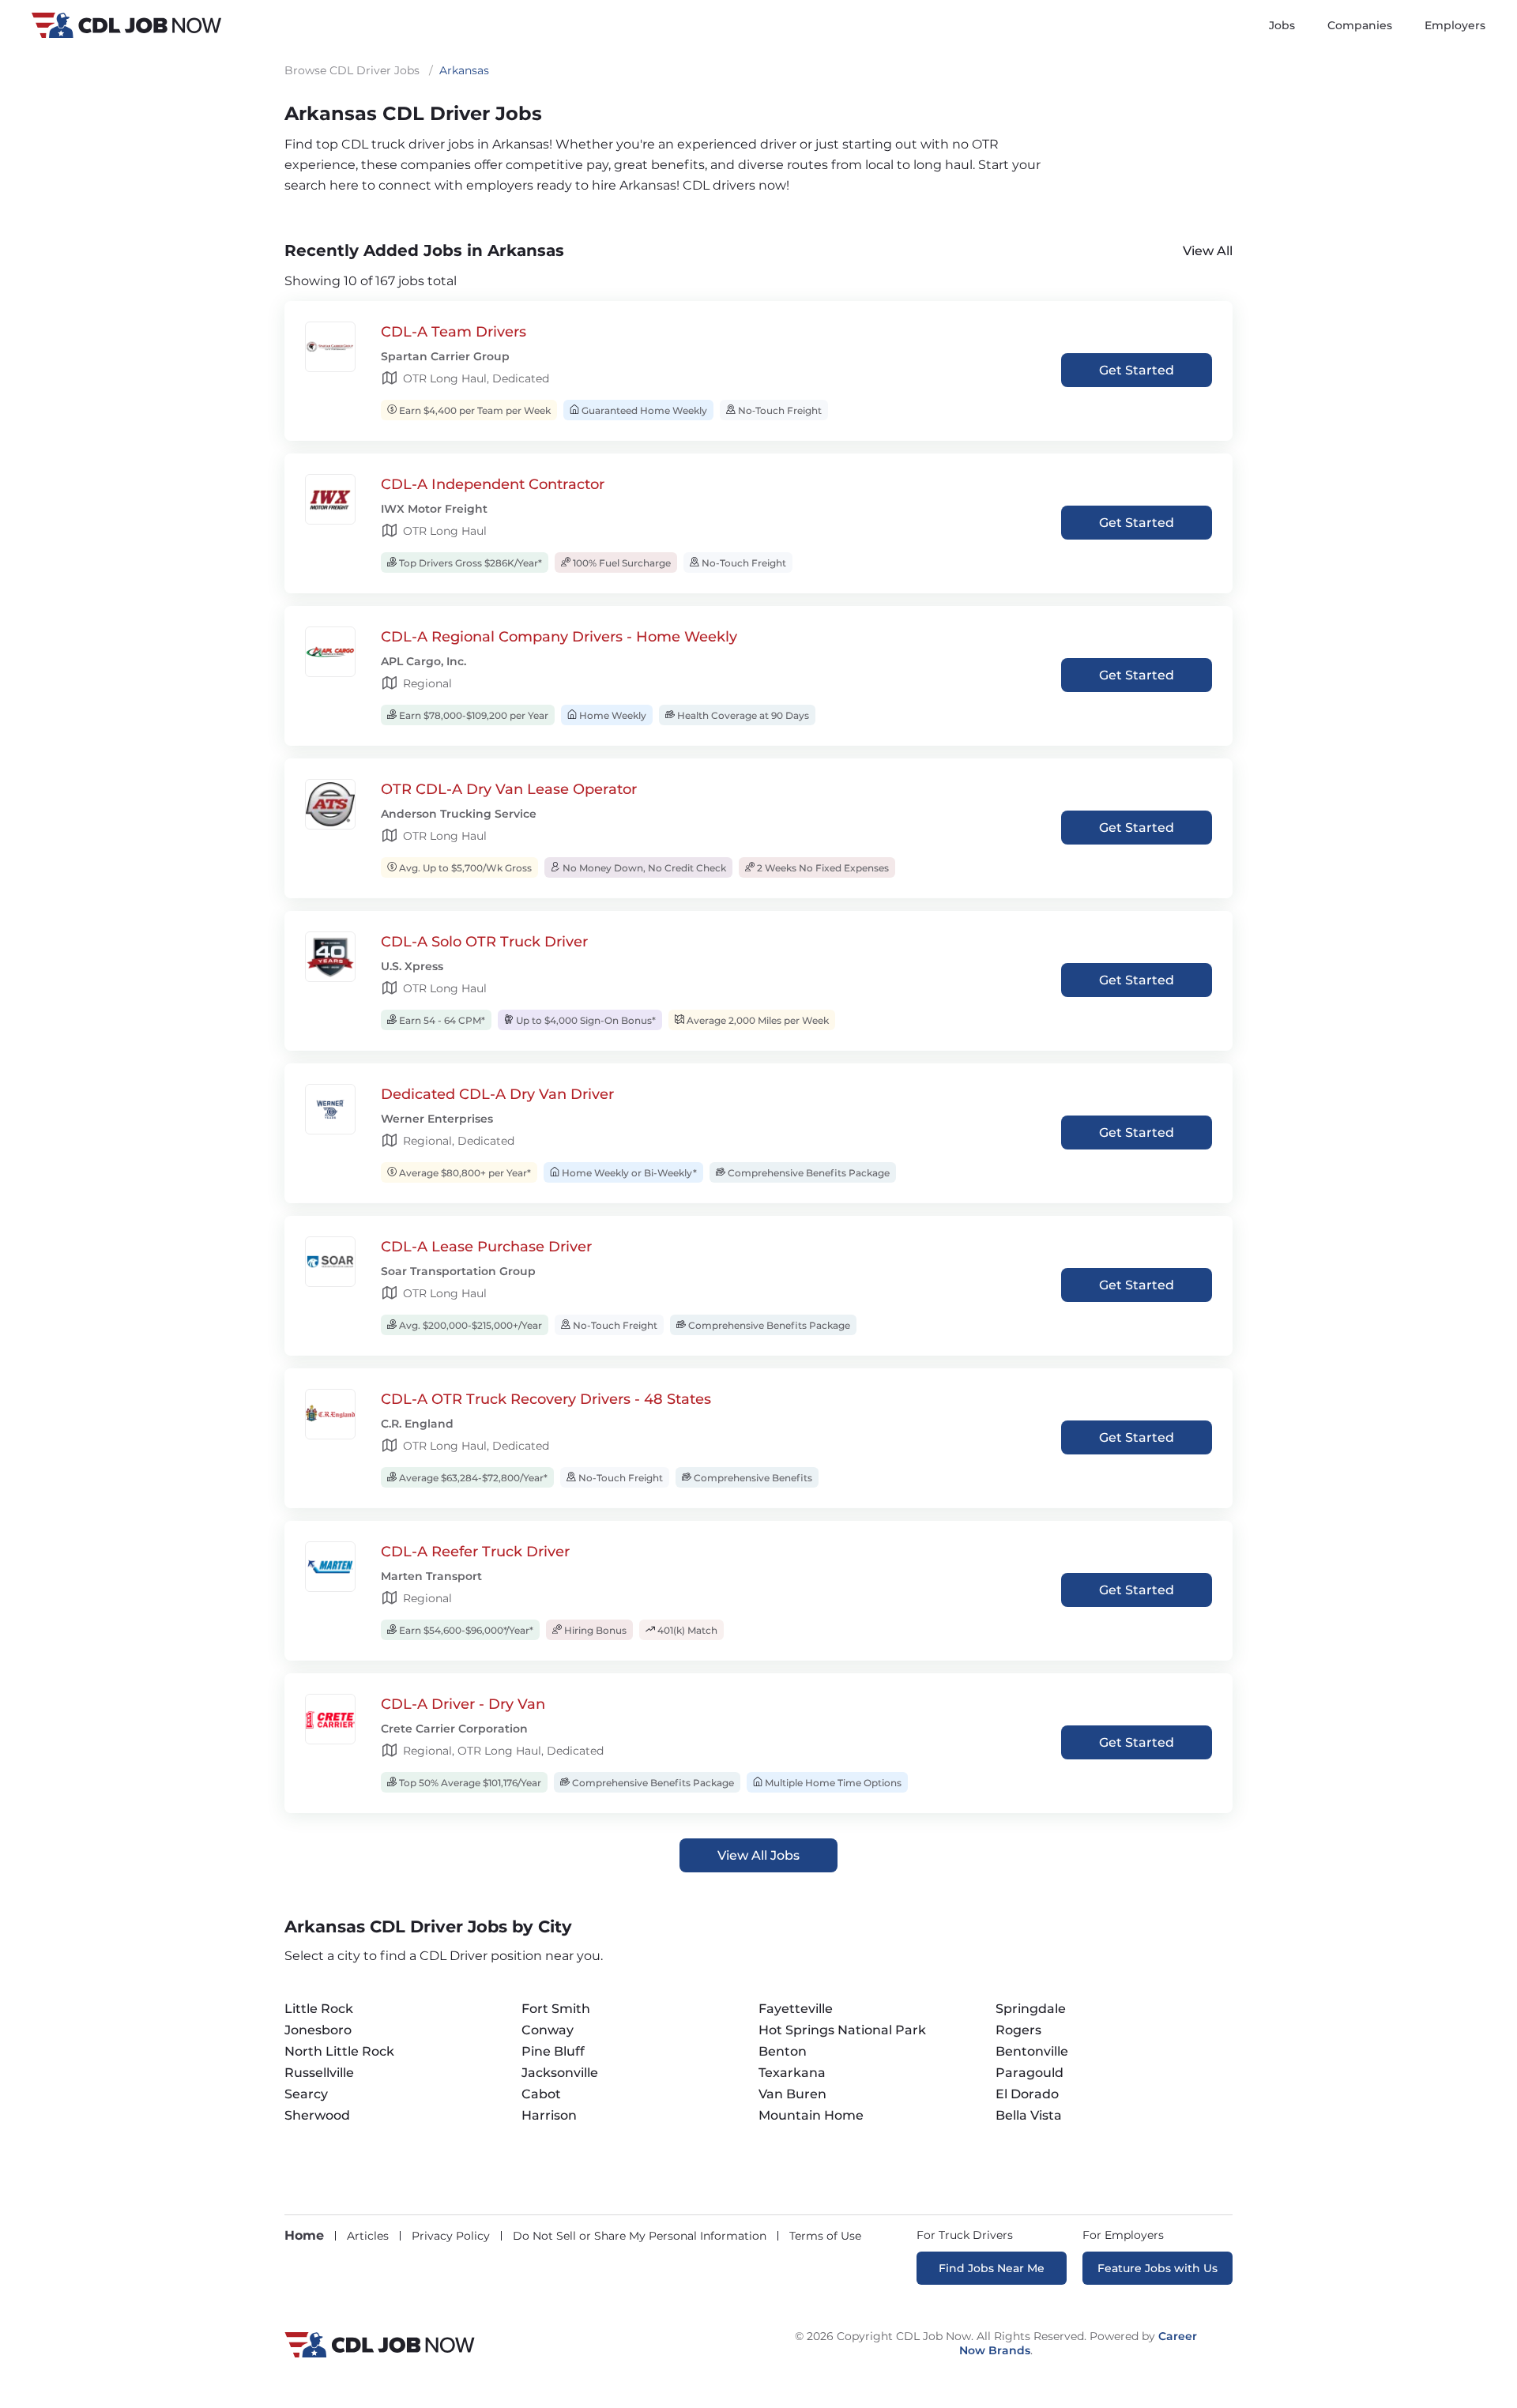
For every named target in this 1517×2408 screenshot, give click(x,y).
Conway (548, 2030)
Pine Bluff (553, 2051)
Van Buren (792, 2094)
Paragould (1030, 2073)
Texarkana (792, 2073)
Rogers (1018, 2030)
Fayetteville (796, 2009)
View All (1208, 251)
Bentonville (1032, 2051)
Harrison (549, 2115)
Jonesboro (318, 2030)
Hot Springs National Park (842, 2030)
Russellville (319, 2073)
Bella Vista (1029, 2115)
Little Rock (319, 2009)
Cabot (541, 2094)
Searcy (306, 2094)
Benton (783, 2051)
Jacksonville (560, 2073)
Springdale (1031, 2009)
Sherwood (317, 2115)
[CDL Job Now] (380, 2353)
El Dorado (1027, 2094)
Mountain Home (811, 2115)
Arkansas (464, 70)
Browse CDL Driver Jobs (352, 70)
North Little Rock (339, 2051)
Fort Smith (556, 2009)
